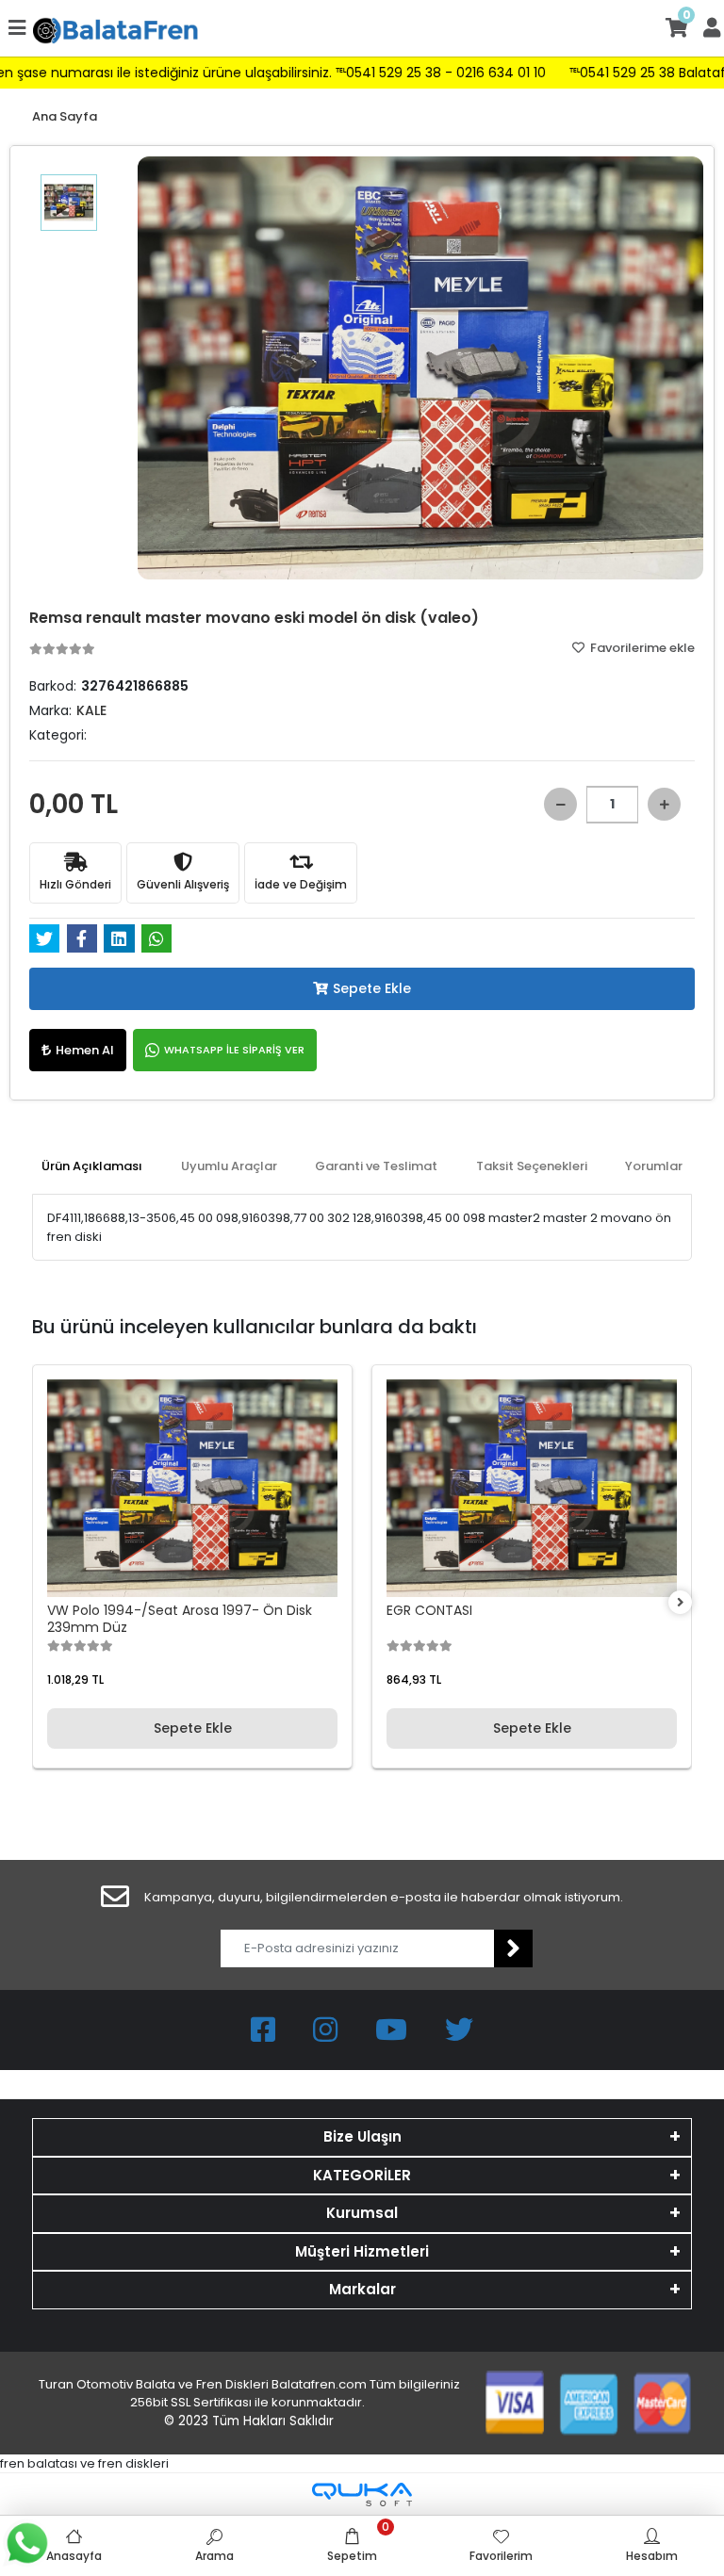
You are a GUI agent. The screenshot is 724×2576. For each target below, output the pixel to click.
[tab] (92, 1166)
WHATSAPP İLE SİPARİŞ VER (234, 1050)
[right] (681, 1603)
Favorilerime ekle (641, 648)
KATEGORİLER (362, 2175)
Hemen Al (85, 1050)
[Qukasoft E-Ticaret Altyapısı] (362, 2494)
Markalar (362, 2289)
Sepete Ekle (372, 988)
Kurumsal (362, 2213)
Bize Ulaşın (362, 2136)
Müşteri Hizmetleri (362, 2251)
